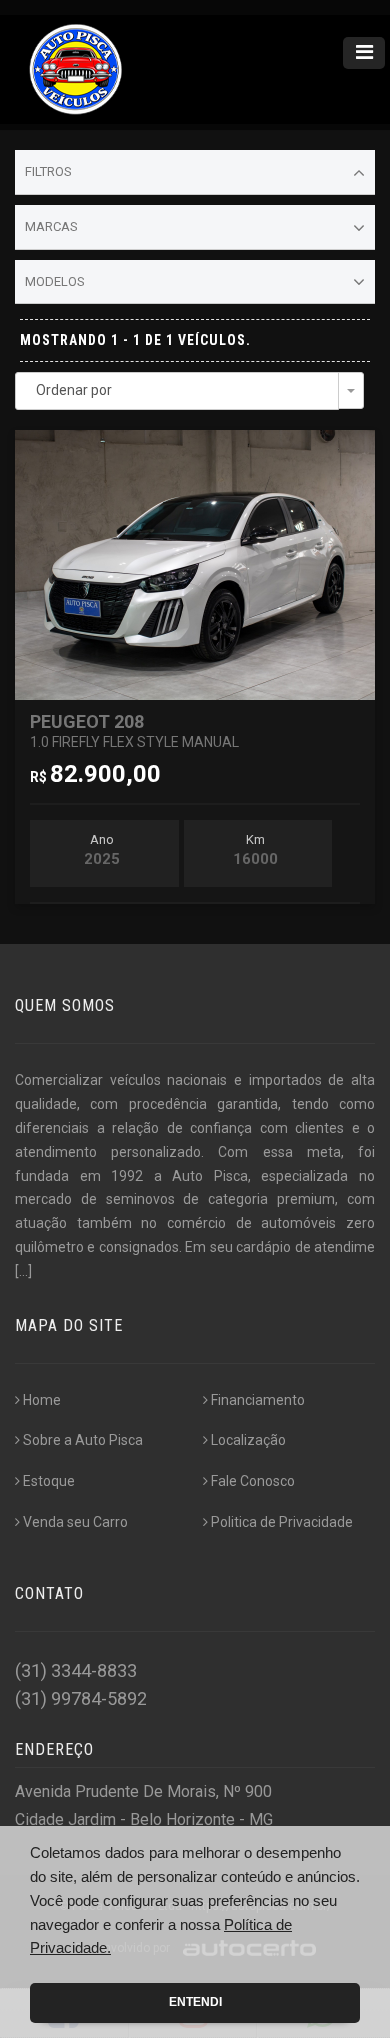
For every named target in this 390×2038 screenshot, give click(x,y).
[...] (23, 1271)
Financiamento (258, 1400)
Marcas (51, 226)
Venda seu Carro (75, 1522)
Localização (248, 1440)
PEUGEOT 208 (134, 730)
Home (42, 1400)
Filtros (48, 171)
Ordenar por (74, 390)
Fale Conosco (253, 1481)
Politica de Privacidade (282, 1522)
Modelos (55, 281)
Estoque (49, 1481)
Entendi (195, 2002)
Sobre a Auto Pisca (83, 1440)
